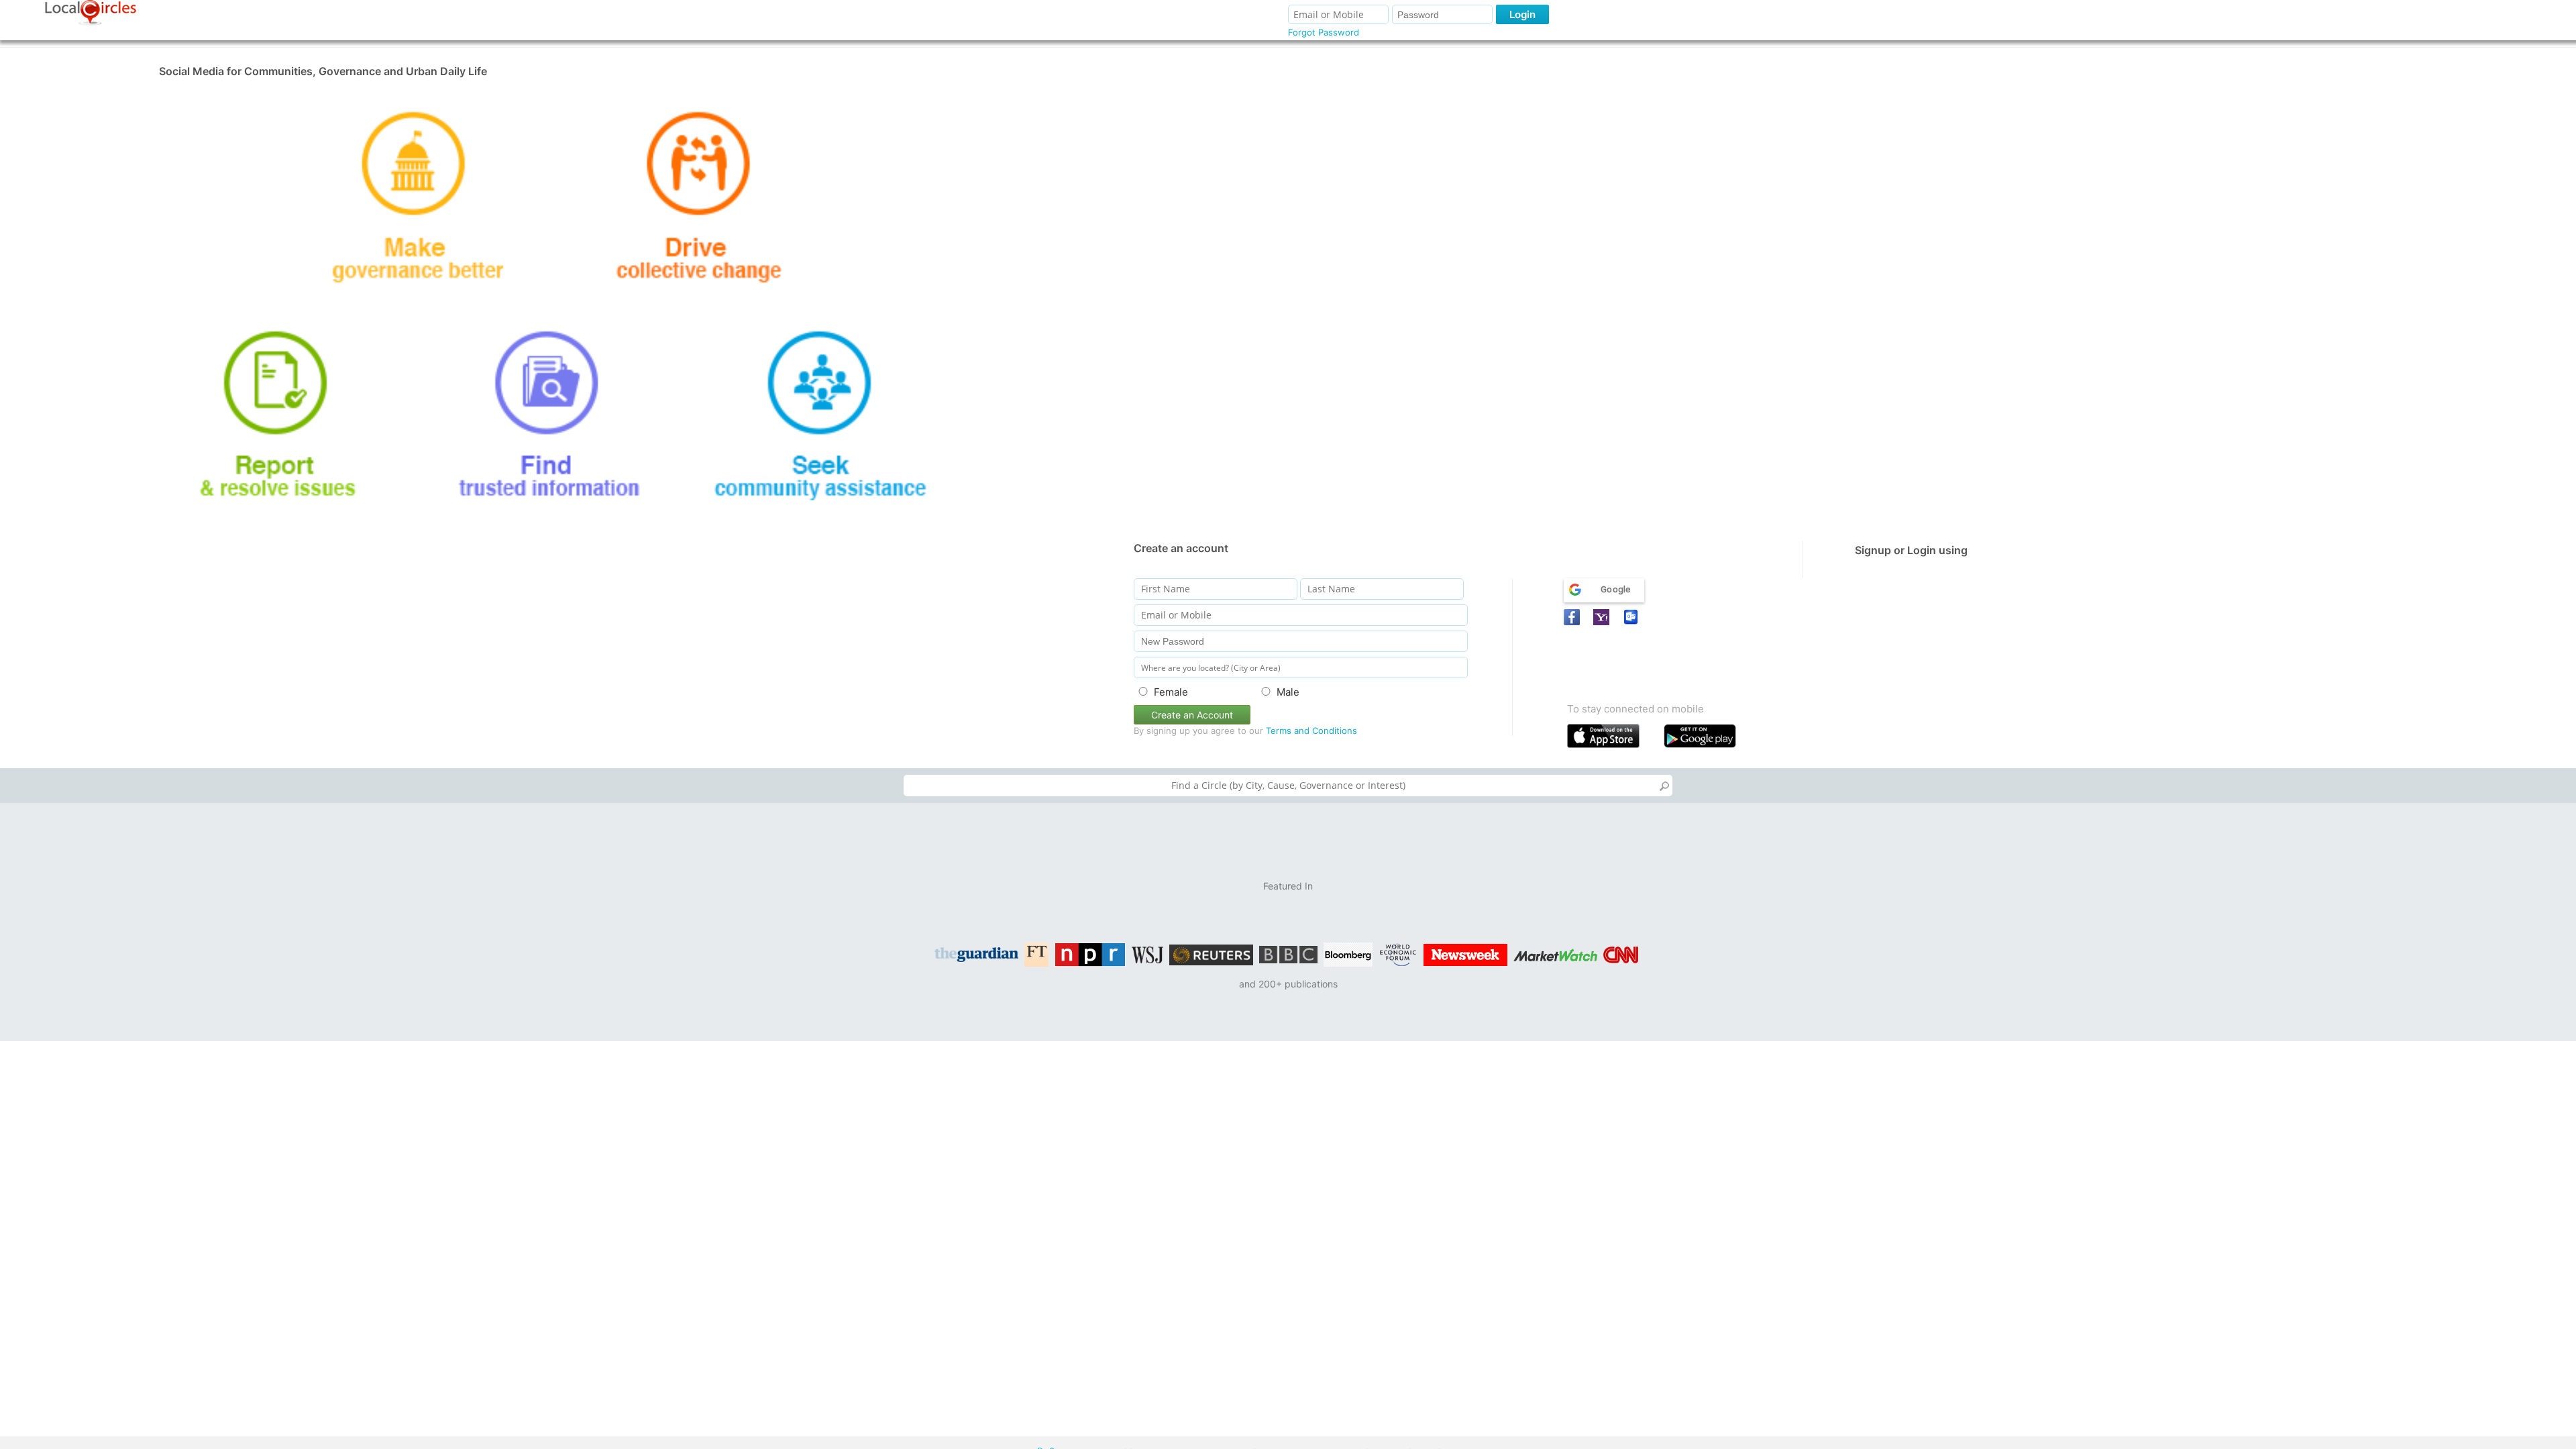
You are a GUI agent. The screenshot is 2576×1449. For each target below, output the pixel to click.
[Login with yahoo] (1603, 617)
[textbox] (1288, 786)
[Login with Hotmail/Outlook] (1633, 617)
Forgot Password (1324, 32)
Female (1171, 692)
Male (1288, 692)
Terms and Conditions (1311, 731)
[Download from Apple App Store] (1612, 739)
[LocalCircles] (91, 13)
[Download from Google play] (1709, 739)
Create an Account (1192, 715)
